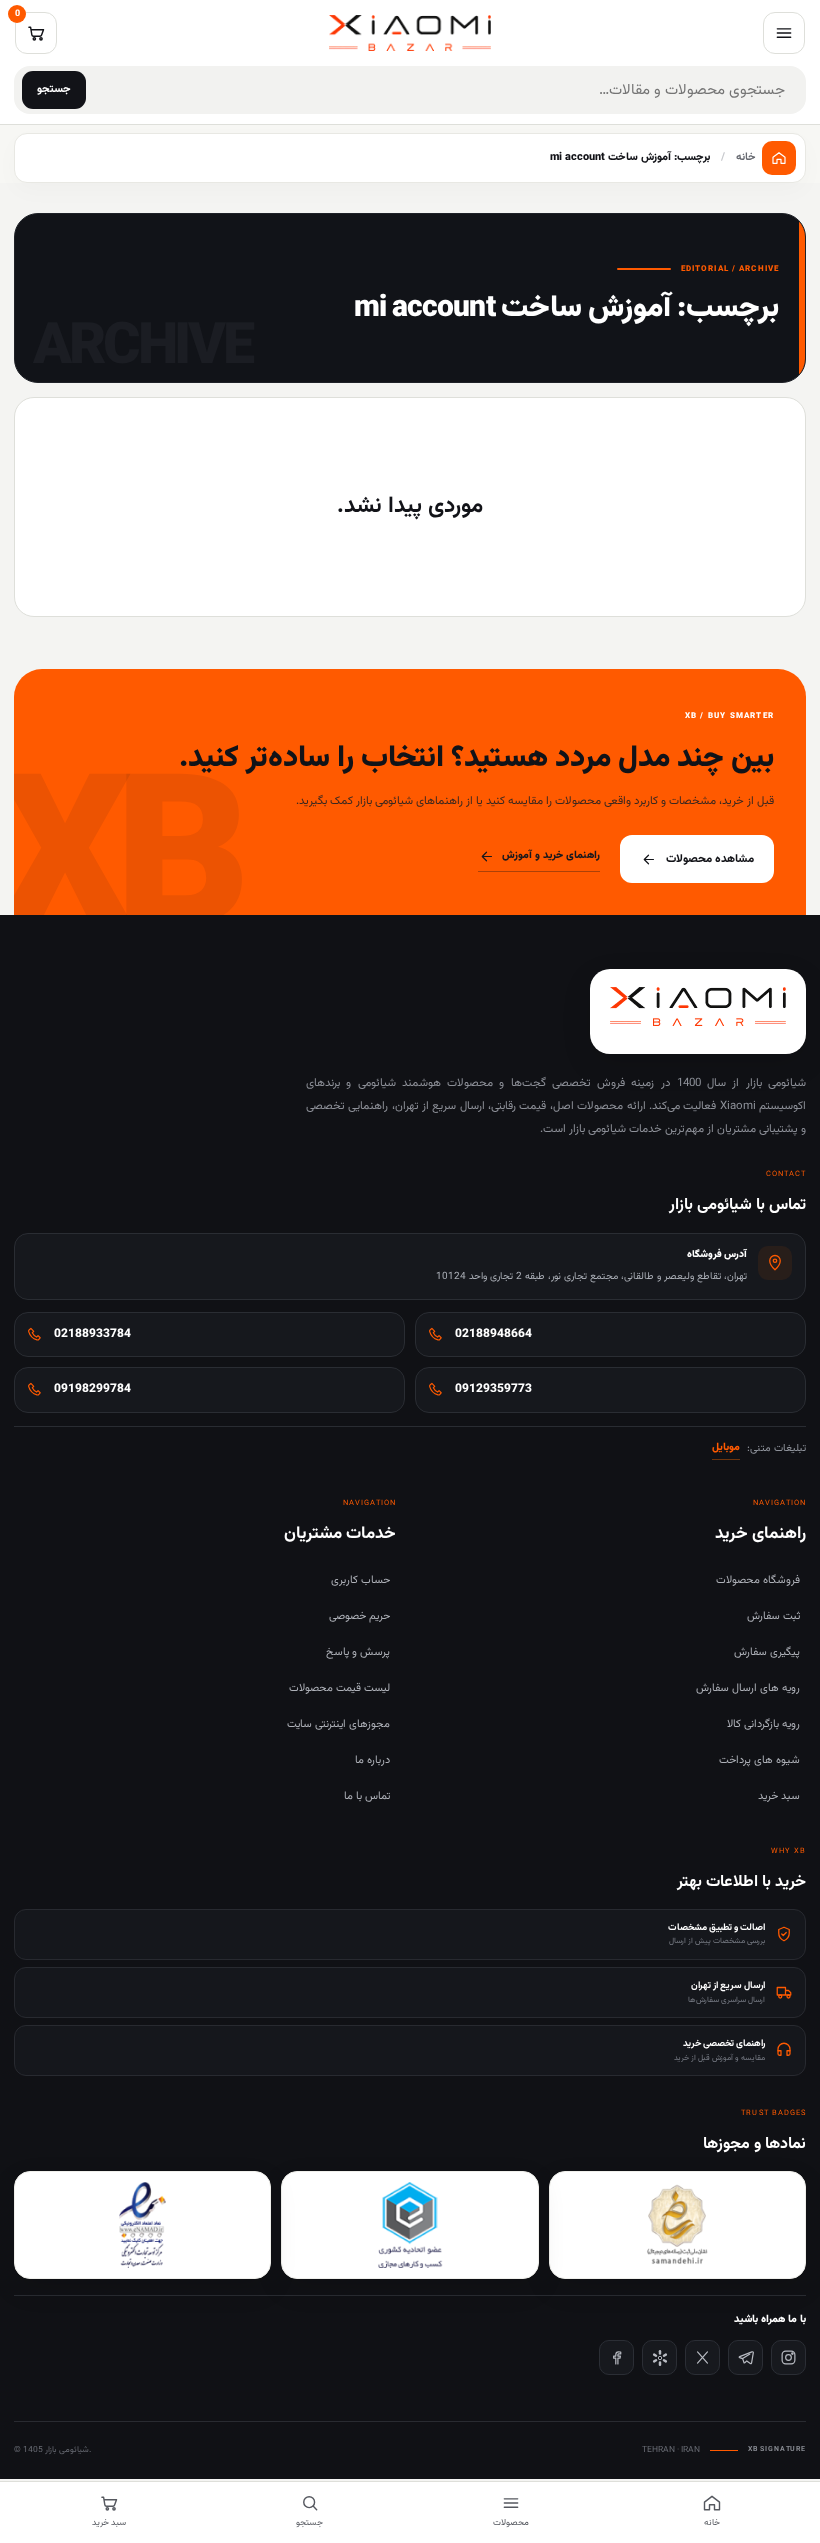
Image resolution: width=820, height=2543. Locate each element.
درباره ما (372, 1760)
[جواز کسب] (409, 2225)
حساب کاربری (360, 1580)
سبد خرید (779, 1796)
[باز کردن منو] (784, 33)
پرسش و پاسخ (358, 1652)
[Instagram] (788, 2357)
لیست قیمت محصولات (339, 1688)
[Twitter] (702, 2357)
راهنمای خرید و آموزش (551, 855)
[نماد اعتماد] (142, 2225)
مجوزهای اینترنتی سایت (338, 1724)
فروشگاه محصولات (758, 1580)
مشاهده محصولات (710, 859)
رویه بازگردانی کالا (763, 1724)
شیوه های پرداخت (759, 1760)
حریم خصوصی (359, 1616)
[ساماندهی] (677, 2225)
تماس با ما (367, 1796)
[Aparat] (659, 2357)
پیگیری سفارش (767, 1652)
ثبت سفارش (773, 1616)
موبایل (726, 1447)
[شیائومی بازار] (410, 33)
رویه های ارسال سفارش (748, 1688)
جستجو (54, 89)
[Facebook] (616, 2357)
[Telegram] (745, 2357)
